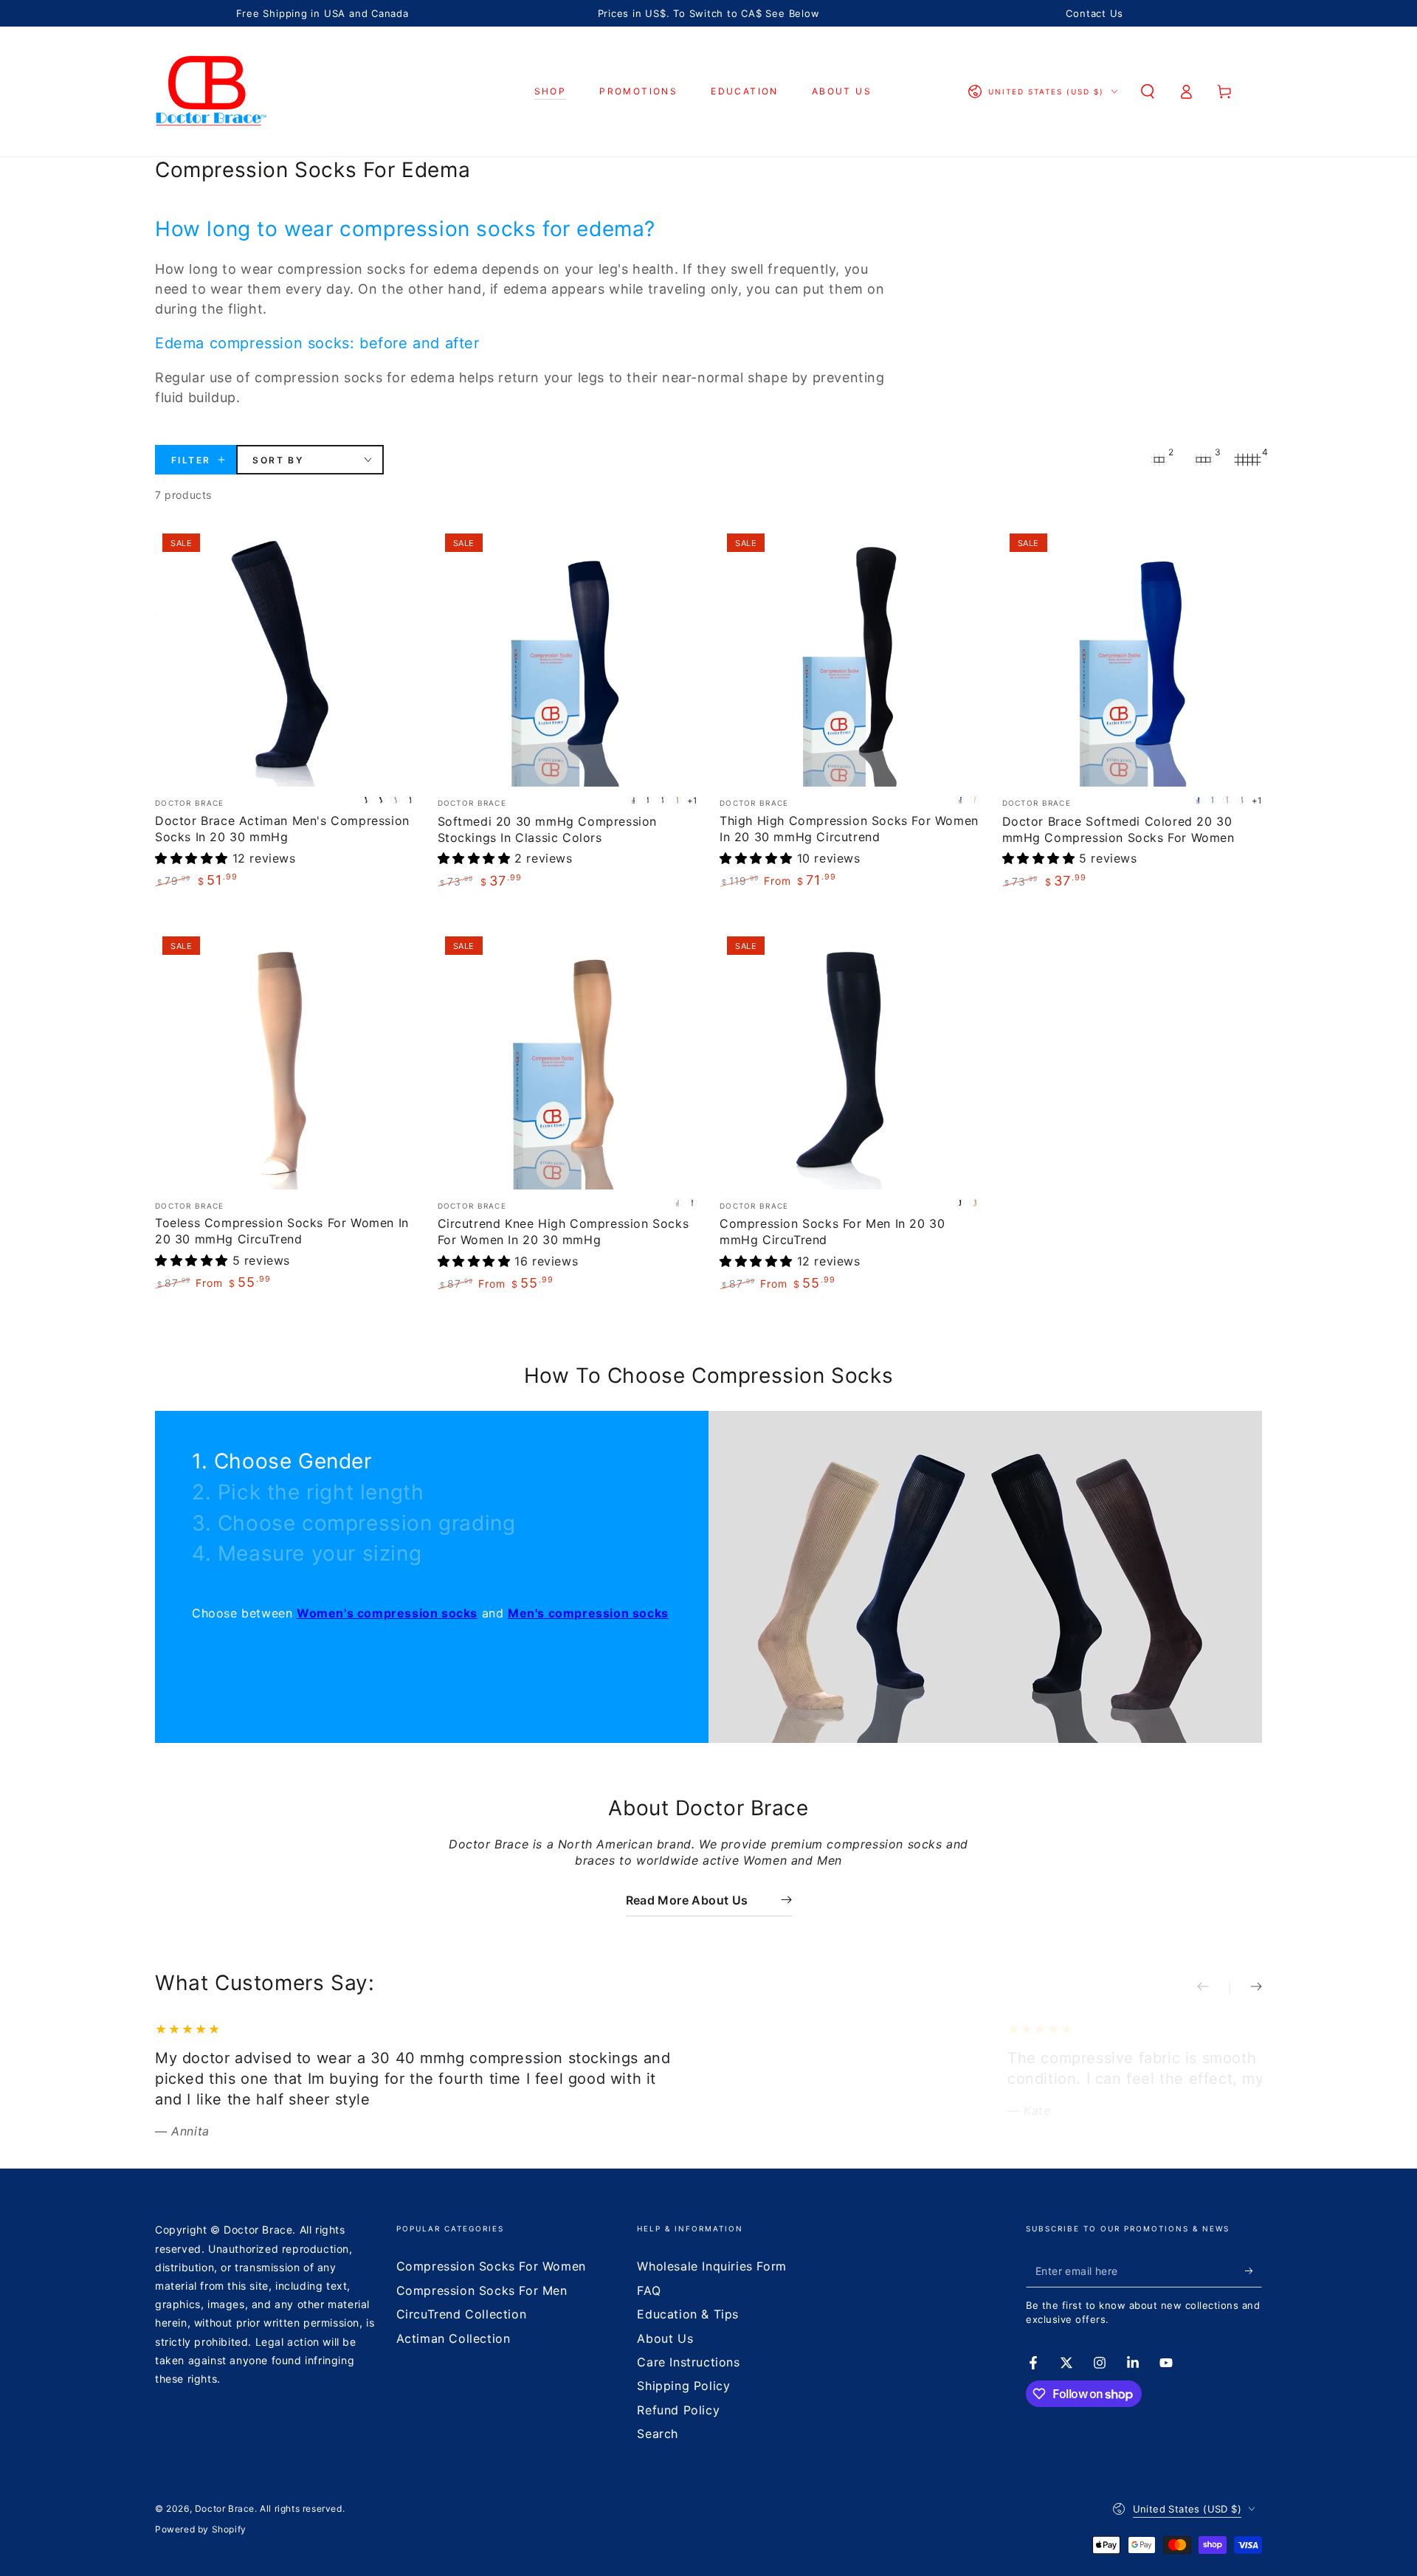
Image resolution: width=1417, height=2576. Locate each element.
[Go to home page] (211, 91)
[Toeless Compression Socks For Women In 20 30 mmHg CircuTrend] (285, 1059)
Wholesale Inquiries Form (711, 2266)
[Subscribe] (1254, 2271)
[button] (1148, 91)
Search (658, 2434)
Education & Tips (688, 2314)
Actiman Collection (454, 2338)
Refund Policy (678, 2410)
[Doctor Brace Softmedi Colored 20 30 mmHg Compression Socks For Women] (1132, 656)
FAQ (649, 2290)
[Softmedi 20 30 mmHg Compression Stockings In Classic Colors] (568, 656)
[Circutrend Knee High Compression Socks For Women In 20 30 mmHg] (568, 1059)
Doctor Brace (225, 2508)
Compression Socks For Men (482, 2290)
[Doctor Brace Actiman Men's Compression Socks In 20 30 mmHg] (285, 656)
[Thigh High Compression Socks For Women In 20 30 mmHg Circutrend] (850, 656)
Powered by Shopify (201, 2529)
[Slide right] (1246, 1988)
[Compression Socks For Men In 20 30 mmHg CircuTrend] (850, 1059)
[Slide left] (1213, 1988)
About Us (665, 2338)
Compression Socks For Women (491, 2266)
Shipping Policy (683, 2386)
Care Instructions (688, 2362)
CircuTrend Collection (462, 2314)
